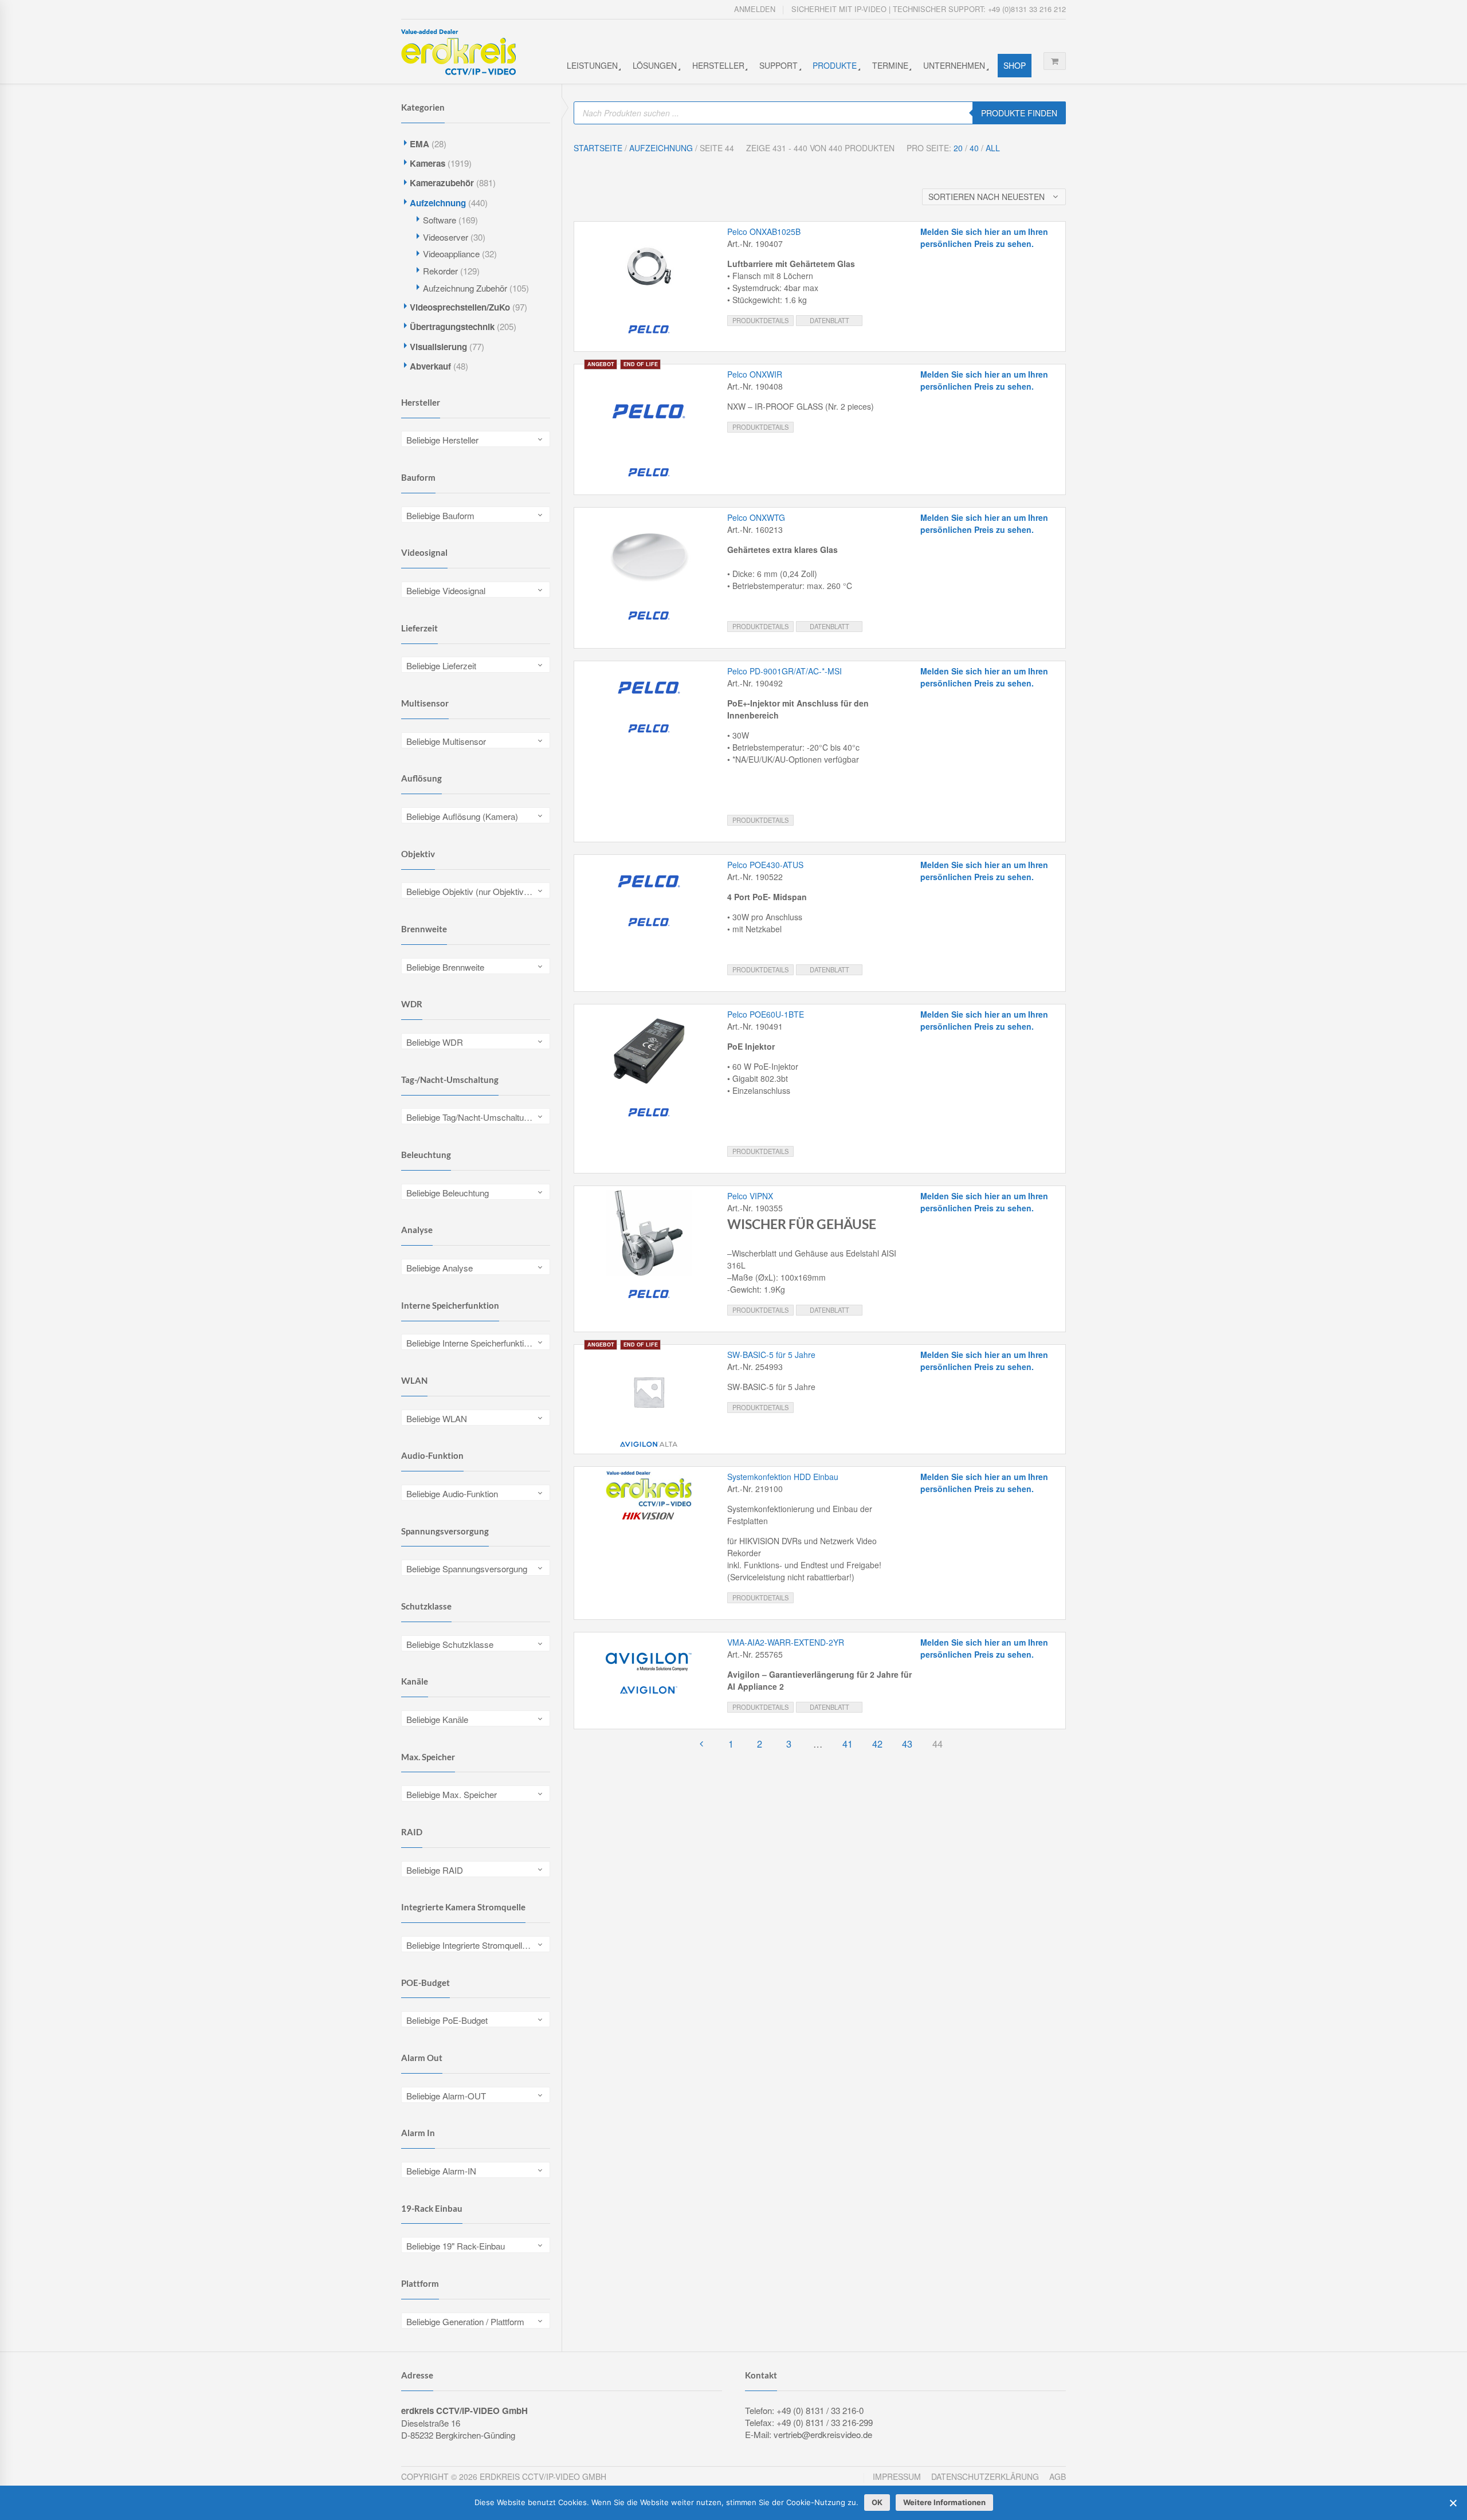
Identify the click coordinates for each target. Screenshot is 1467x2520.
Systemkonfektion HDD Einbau (783, 1477)
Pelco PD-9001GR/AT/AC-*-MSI (785, 671)
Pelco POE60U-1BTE (766, 1014)
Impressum (897, 2476)
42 (877, 1744)
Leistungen (592, 65)
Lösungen (655, 65)
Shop (1015, 65)
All (993, 148)
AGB (1058, 2476)
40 (974, 148)
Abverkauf (430, 366)
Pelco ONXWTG (756, 517)
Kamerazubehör (442, 183)
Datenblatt (829, 320)
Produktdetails (760, 320)
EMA (419, 144)
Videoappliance (451, 254)
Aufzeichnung (438, 203)
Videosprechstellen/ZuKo (460, 307)
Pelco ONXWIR (755, 374)
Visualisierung (438, 347)
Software (440, 220)
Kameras (427, 163)
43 (907, 1744)
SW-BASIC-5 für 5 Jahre (771, 1355)
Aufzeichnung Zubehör (465, 288)
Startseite (598, 148)
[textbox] (476, 440)
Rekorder (440, 271)
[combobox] (476, 439)
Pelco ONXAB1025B (764, 231)
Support (778, 65)
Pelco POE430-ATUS (765, 865)
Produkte (835, 65)
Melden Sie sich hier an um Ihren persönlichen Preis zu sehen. (984, 238)
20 (958, 148)
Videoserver (446, 237)
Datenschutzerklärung (985, 2476)
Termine (890, 65)
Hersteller (718, 65)
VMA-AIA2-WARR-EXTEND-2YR (786, 1642)
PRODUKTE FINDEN (1019, 113)
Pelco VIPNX (750, 1196)
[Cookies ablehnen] (1453, 2503)
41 (848, 1744)
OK (877, 2502)
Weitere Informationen (944, 2502)
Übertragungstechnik (452, 327)
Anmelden (755, 9)
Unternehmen (954, 65)
